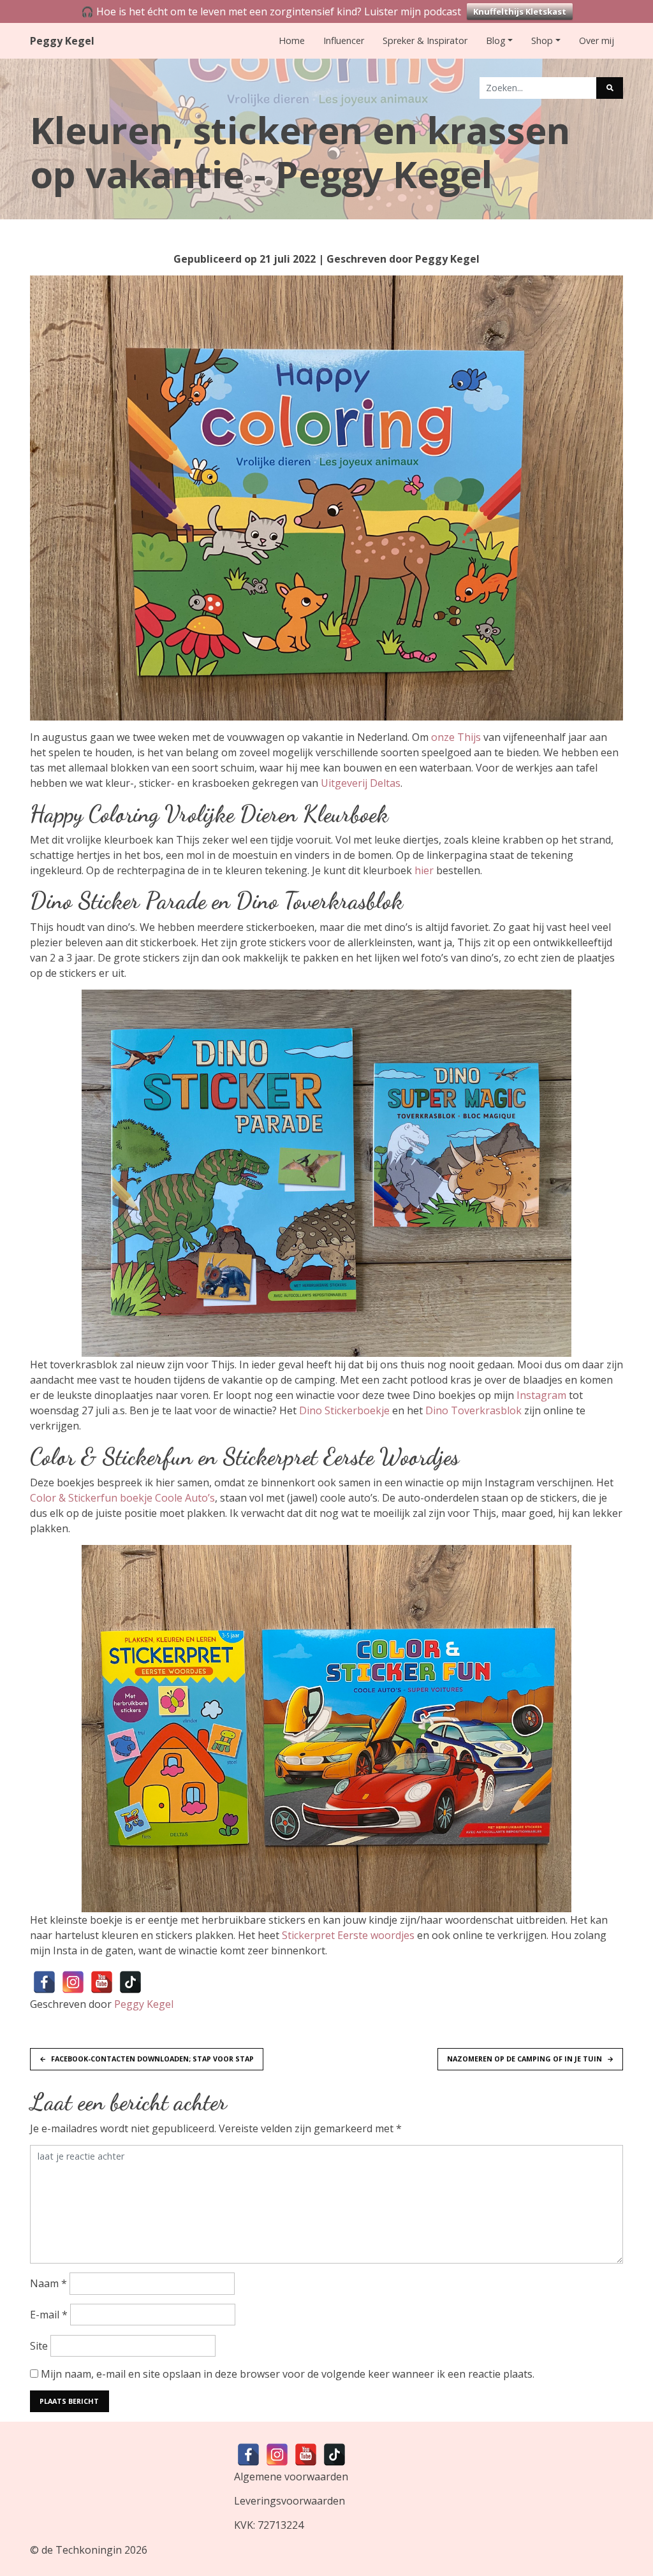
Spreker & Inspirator (425, 40)
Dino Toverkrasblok (473, 1410)
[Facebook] (44, 1982)
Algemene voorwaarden (291, 2477)
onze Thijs (456, 737)
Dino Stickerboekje (344, 1410)
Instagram (541, 1395)
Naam (48, 2283)
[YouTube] (102, 1982)
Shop (542, 40)
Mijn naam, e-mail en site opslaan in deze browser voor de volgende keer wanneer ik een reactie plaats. (288, 2374)
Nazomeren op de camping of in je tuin (525, 2059)
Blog (496, 40)
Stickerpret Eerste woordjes (348, 1935)
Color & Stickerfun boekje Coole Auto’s (122, 1498)
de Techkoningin (82, 2550)
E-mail (49, 2315)
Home (292, 40)
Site (39, 2346)
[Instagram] (73, 1982)
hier (424, 870)
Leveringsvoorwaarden (290, 2501)
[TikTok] (130, 1982)
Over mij (597, 40)
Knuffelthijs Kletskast (520, 11)
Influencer (344, 40)
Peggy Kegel (62, 41)
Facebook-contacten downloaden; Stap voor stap (152, 2059)
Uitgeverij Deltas (361, 783)
